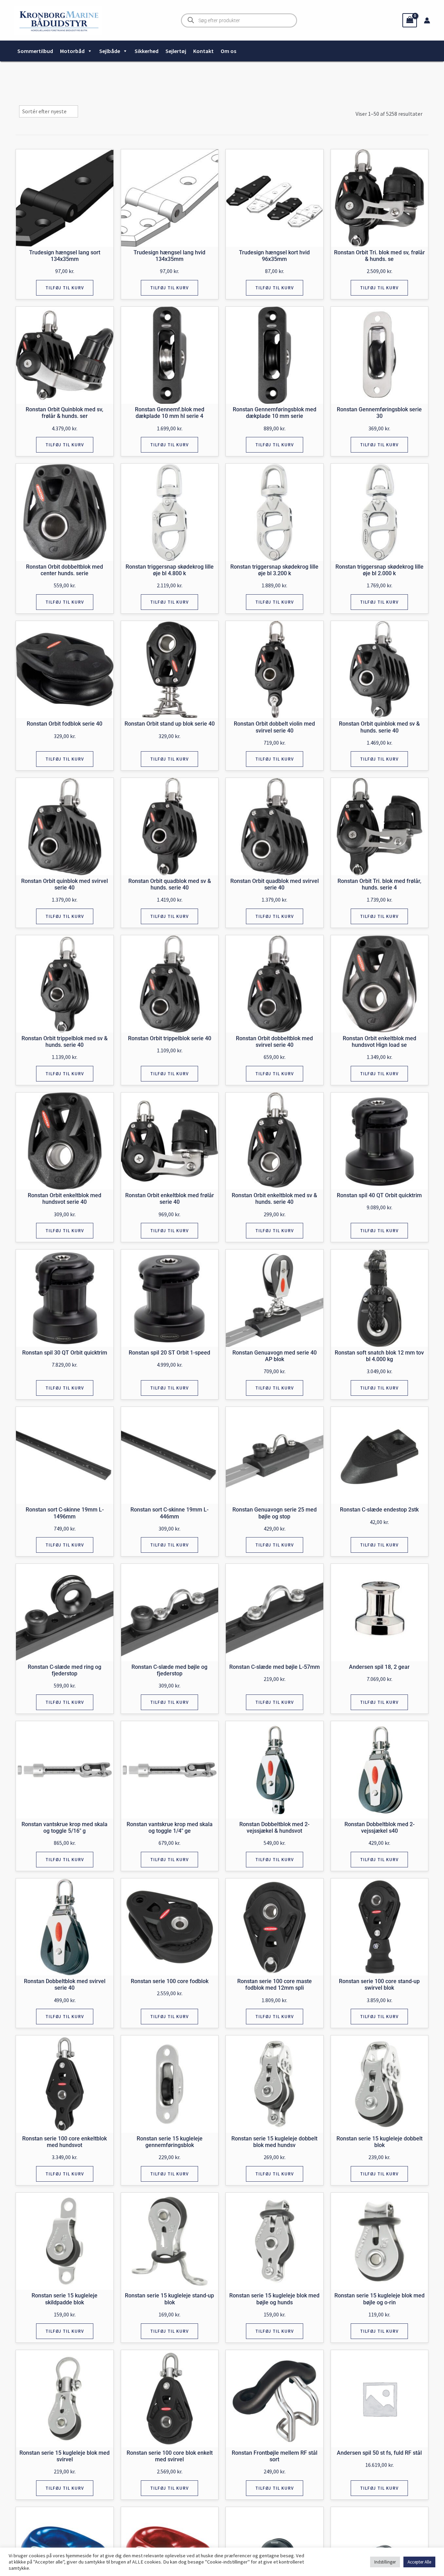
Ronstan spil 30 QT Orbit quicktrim (65, 1353)
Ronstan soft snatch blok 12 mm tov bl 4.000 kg (379, 1356)
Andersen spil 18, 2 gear (379, 1667)
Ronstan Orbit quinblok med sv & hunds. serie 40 (379, 727)
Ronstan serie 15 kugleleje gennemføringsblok (170, 2142)
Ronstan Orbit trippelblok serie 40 (170, 1038)
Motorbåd (72, 51)
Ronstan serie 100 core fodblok (170, 1981)
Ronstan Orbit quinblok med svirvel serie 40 (65, 884)
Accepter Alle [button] (419, 2562)
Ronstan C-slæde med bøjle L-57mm (275, 1667)
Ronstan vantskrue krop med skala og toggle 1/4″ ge (170, 1828)
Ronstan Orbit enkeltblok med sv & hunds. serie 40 (274, 1199)
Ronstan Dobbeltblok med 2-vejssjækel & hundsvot (274, 1828)
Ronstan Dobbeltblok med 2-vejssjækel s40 (379, 1828)
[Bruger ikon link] (427, 20)
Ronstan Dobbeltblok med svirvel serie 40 (65, 1984)
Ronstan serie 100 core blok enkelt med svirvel (170, 2456)
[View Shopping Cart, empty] (410, 20)
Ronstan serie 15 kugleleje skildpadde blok (65, 2299)
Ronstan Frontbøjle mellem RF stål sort (275, 2456)
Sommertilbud (35, 51)
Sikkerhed (147, 51)
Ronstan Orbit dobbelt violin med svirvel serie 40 (274, 727)
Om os (228, 51)
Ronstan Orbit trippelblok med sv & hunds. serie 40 (65, 1042)
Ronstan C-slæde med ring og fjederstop (65, 1670)
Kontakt (203, 51)
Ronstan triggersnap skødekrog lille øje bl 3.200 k (274, 570)
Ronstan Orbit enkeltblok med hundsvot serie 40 (65, 1199)
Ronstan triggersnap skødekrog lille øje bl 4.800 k (170, 570)
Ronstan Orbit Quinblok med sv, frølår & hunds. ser (65, 413)
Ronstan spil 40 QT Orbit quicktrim (379, 1195)
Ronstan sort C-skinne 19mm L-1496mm (65, 1513)
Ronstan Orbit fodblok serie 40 (65, 724)
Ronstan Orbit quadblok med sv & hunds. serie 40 (170, 884)
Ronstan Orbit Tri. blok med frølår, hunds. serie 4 (379, 884)
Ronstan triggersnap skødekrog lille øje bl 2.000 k (379, 570)
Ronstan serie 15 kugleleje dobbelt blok (379, 2142)
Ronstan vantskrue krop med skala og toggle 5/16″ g (65, 1828)
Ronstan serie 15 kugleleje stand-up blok (169, 2299)
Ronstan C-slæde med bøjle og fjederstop (169, 1670)
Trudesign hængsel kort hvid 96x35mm (274, 256)
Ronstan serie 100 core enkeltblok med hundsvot (65, 2142)
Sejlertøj (176, 51)
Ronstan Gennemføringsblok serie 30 (379, 413)
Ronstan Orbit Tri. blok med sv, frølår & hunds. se (379, 256)
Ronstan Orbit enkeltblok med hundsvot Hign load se (379, 1042)
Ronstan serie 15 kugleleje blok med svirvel (65, 2456)
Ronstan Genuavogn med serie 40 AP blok (275, 1356)
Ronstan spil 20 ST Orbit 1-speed (169, 1353)
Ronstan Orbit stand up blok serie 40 (170, 724)
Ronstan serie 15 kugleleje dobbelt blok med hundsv (274, 2142)
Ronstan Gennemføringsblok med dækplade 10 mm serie (275, 413)
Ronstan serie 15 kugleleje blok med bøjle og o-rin (379, 2299)
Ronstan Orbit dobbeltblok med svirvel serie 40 (274, 1042)
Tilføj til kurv (65, 288)
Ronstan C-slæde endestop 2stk (379, 1510)
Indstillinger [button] (385, 2562)
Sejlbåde (110, 51)
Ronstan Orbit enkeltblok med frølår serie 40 (170, 1199)
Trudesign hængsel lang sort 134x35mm (65, 256)
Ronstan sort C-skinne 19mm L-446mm (169, 1513)
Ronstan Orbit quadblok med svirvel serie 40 (275, 884)
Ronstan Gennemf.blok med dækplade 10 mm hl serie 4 (170, 413)
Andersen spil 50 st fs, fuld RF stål (379, 2453)
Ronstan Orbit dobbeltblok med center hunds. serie (65, 570)
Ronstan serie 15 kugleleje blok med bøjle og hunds (274, 2299)
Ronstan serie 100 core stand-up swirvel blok (379, 1984)
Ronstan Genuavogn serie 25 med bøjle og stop (275, 1513)
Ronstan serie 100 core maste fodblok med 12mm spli (275, 1984)
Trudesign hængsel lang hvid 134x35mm (169, 256)
